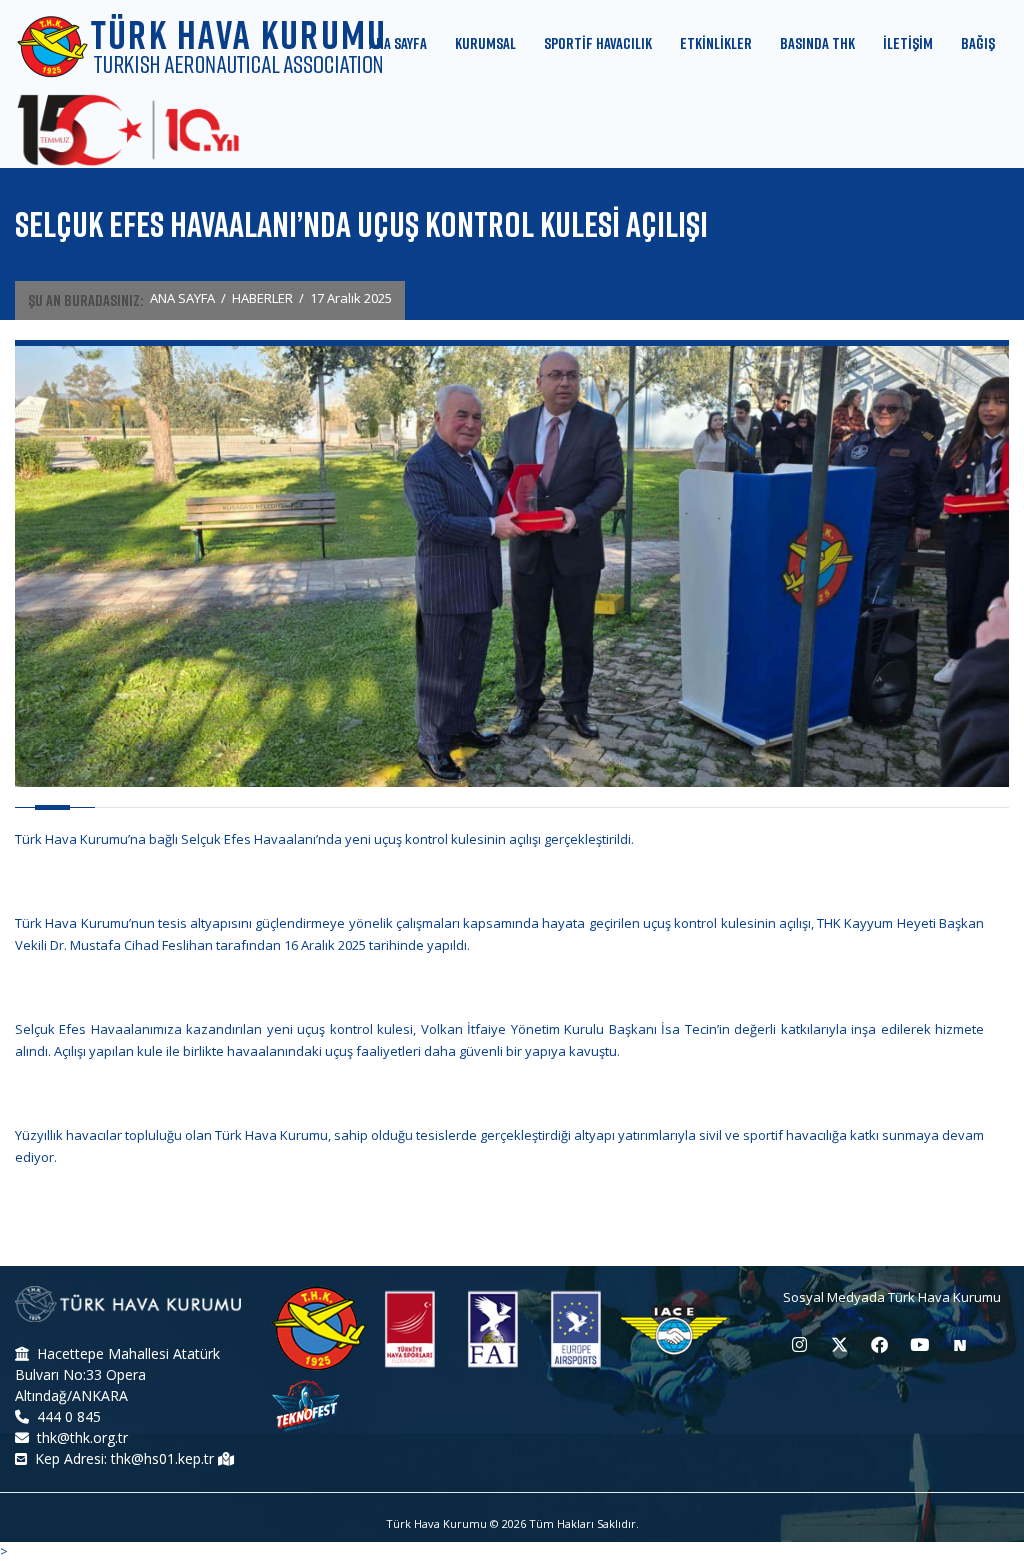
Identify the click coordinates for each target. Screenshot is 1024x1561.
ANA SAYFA (182, 298)
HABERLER (262, 298)
